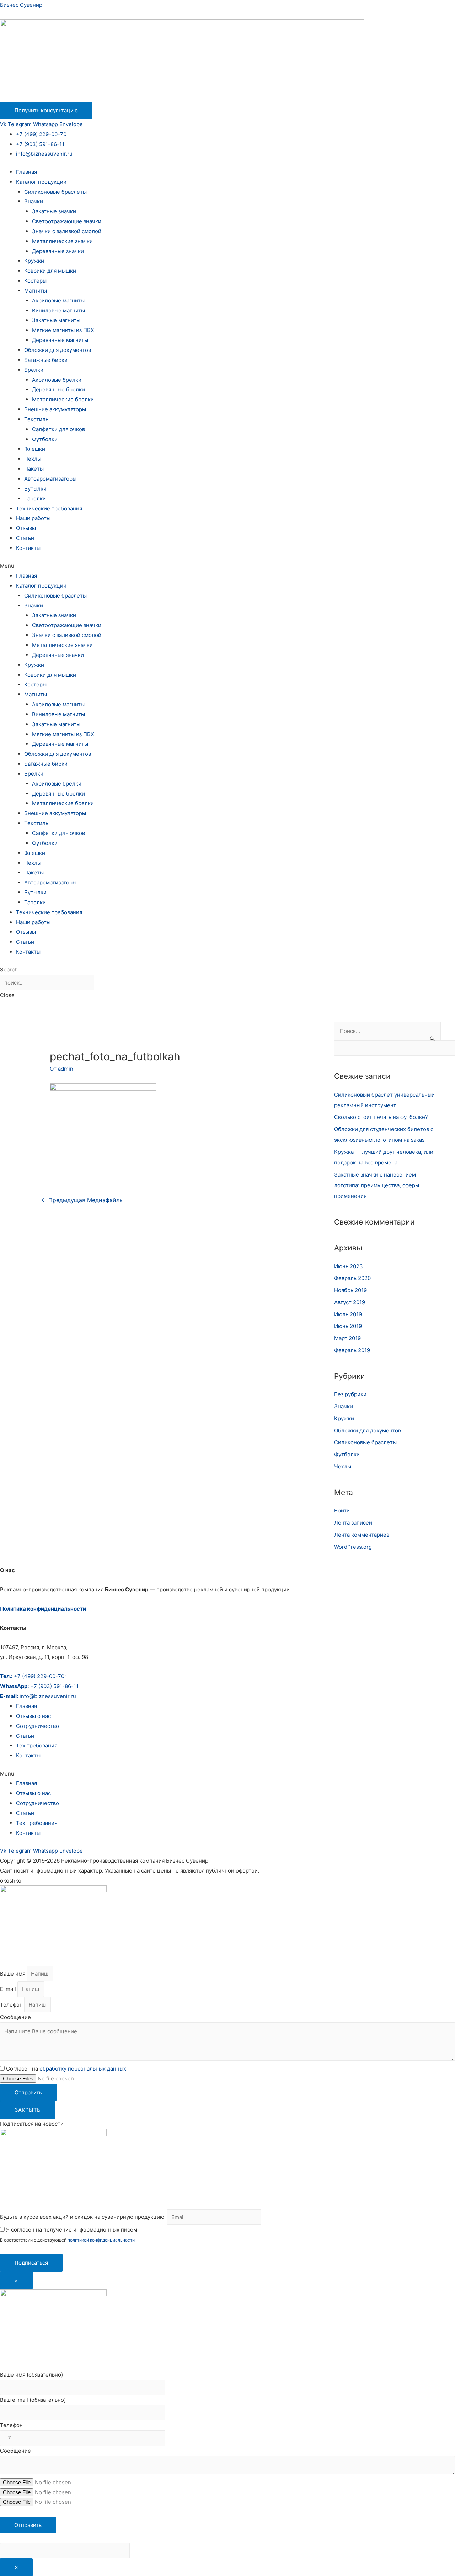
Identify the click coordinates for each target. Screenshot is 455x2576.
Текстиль (36, 419)
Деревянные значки (58, 251)
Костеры (35, 281)
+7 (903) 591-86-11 (40, 144)
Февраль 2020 (352, 1278)
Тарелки (35, 499)
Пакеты (34, 469)
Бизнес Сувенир (21, 5)
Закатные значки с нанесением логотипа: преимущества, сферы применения (377, 1185)
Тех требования (37, 1745)
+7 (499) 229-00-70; (33, 1676)
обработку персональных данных (83, 2069)
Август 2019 (350, 1302)
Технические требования (49, 508)
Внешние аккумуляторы (55, 409)
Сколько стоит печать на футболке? (381, 1117)
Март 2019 (347, 1338)
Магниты (36, 291)
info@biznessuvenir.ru (44, 154)
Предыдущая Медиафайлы (82, 1200)
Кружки (34, 261)
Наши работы (33, 518)
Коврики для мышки (50, 271)
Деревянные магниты (60, 340)
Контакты (28, 548)
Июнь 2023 (349, 1266)
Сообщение (15, 2017)
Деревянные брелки (58, 389)
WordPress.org (353, 1547)
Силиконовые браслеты (55, 192)
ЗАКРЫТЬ (28, 2110)
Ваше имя (13, 1974)
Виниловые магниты (58, 310)
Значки (34, 201)
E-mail (9, 1989)
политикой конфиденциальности (101, 2240)
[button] (227, 566)
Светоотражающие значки (67, 221)
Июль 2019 (348, 1314)
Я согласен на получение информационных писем (71, 2230)
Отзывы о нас (33, 1716)
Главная (26, 172)
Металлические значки (62, 241)
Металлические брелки (63, 399)
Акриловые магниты (58, 301)
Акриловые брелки (57, 380)
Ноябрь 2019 (350, 1290)
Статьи (25, 538)
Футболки (45, 439)
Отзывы (26, 528)
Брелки (34, 370)
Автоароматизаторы (50, 479)
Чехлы (33, 459)
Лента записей (353, 1523)
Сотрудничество (38, 1726)
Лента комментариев (362, 1535)
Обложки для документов (58, 350)
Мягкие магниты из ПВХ (63, 330)
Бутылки (35, 489)
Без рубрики (350, 1394)
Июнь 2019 (348, 1326)
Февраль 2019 (352, 1350)
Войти (342, 1511)
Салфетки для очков (58, 429)
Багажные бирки (46, 360)
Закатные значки (54, 211)
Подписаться (31, 2263)
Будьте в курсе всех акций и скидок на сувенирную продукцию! (83, 2217)
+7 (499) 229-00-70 (41, 134)
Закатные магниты (56, 320)
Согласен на (66, 2069)
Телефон (12, 2005)
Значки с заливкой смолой (67, 231)
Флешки (35, 449)
